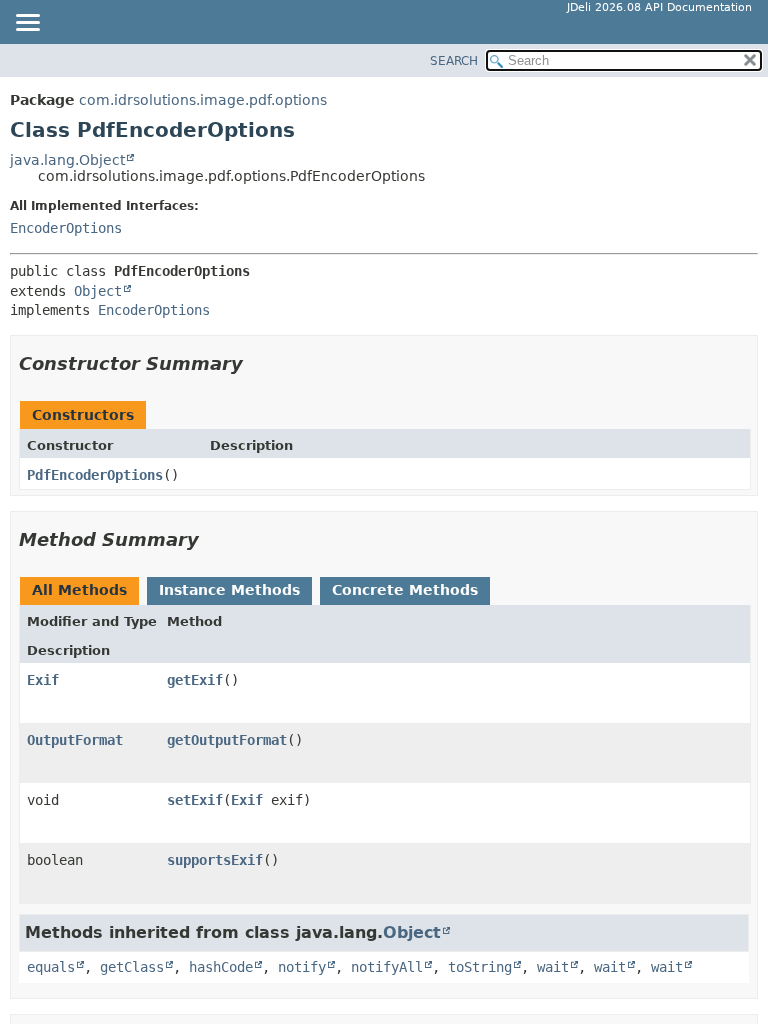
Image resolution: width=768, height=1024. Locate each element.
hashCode (221, 967)
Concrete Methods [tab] (405, 590)
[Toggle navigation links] (27, 24)
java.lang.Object (67, 160)
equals (51, 967)
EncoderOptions (66, 228)
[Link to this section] (257, 363)
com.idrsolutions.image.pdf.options (203, 100)
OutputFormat (75, 740)
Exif (43, 680)
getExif (195, 680)
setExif (195, 800)
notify (302, 967)
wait (553, 967)
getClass (132, 967)
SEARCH (454, 61)
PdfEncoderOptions (95, 475)
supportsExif (215, 860)
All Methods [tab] (79, 590)
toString (480, 967)
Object (98, 291)
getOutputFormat (227, 740)
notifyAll (387, 967)
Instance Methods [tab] (229, 590)
